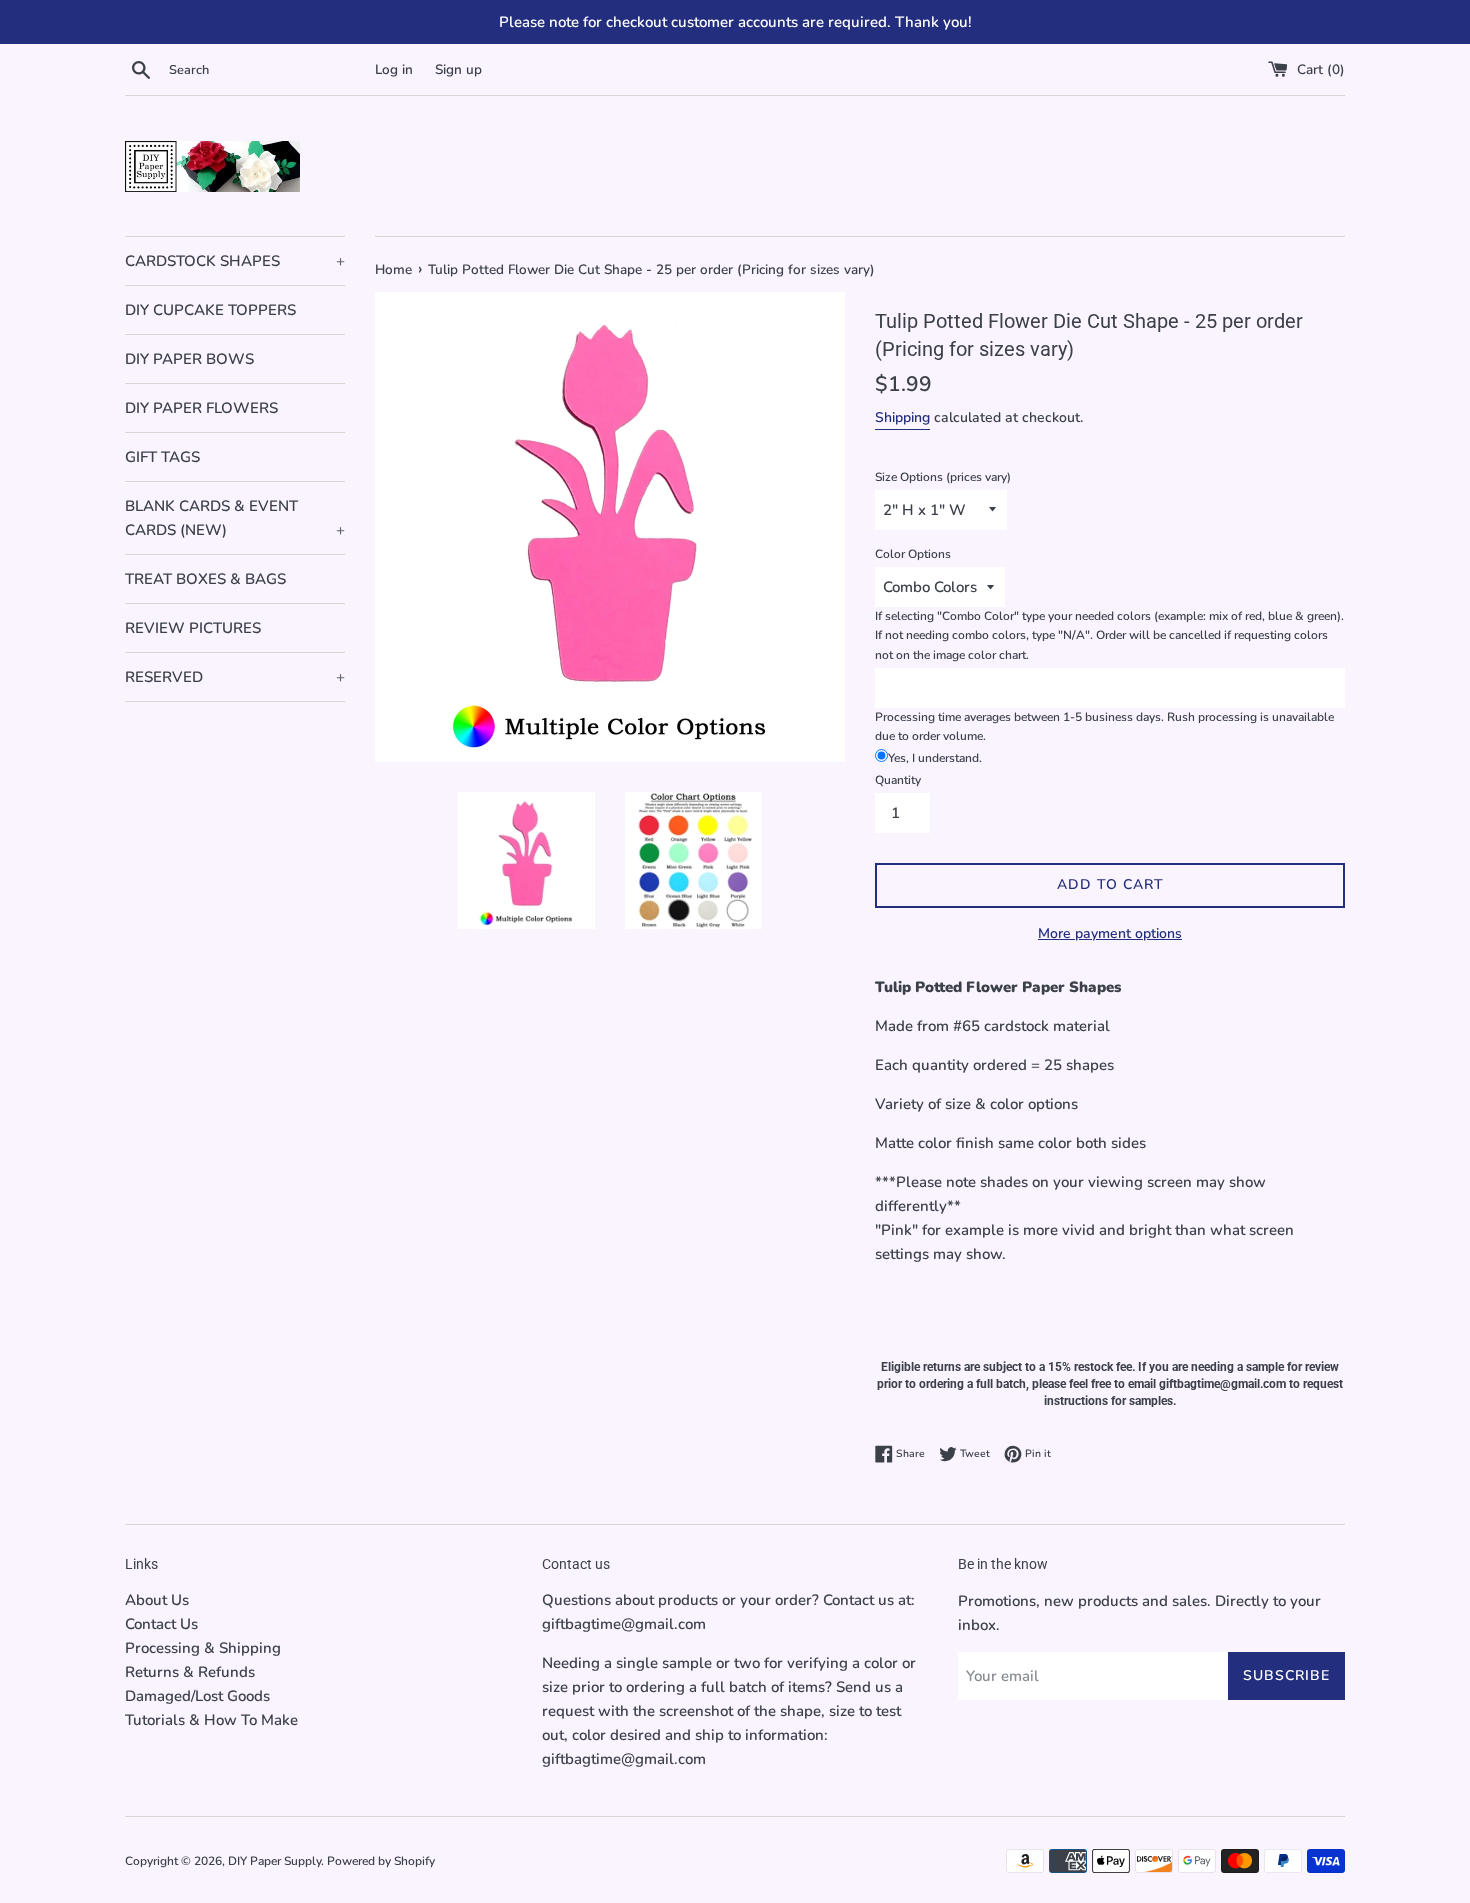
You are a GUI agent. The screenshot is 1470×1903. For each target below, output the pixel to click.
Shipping (902, 417)
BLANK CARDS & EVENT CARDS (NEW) (235, 518)
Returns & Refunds (190, 1672)
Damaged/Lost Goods (197, 1696)
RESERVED (235, 677)
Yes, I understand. (935, 758)
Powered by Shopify (381, 1861)
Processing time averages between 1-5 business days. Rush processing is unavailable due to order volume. (1104, 726)
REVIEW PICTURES (193, 628)
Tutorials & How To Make (211, 1720)
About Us (157, 1600)
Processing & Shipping (203, 1648)
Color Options (913, 554)
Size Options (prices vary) (943, 477)
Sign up (458, 69)
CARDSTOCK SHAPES (235, 261)
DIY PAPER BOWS (189, 359)
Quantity (898, 780)
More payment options (1110, 933)
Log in (394, 69)
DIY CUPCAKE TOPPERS (210, 310)
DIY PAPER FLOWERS (201, 408)
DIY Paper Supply (274, 1861)
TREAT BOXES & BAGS (205, 579)
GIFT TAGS (162, 457)
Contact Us (161, 1624)
